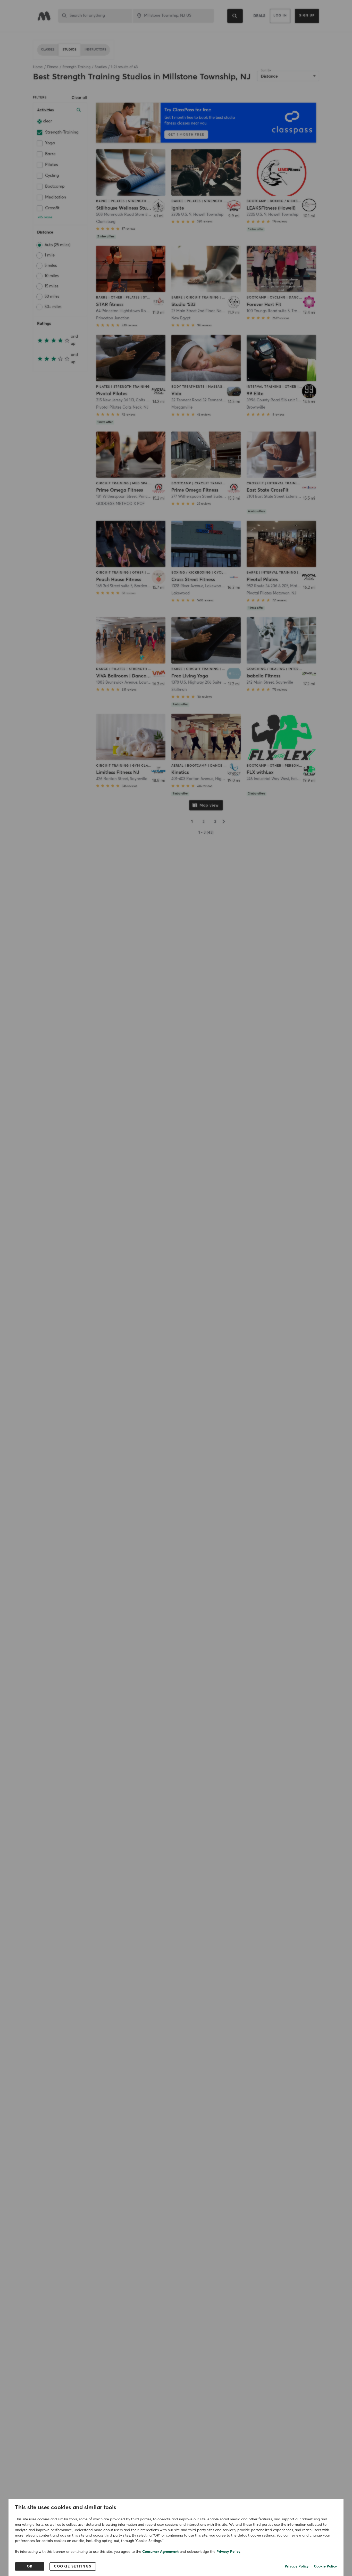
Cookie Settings (73, 2566)
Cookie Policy (325, 2566)
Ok (30, 2566)
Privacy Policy (228, 2552)
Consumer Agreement (160, 2552)
